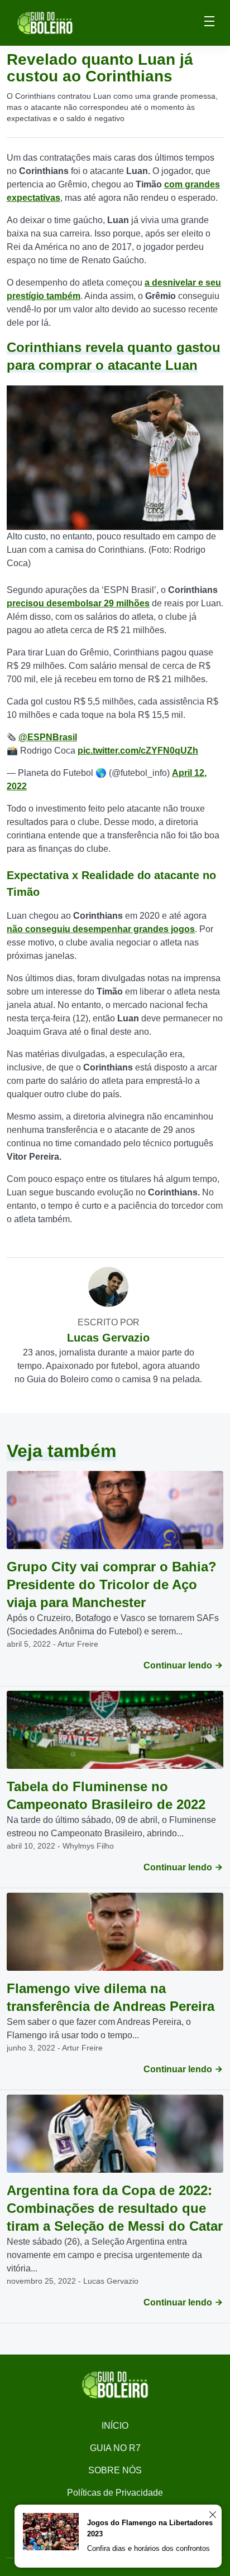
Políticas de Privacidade (115, 2493)
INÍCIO (115, 2426)
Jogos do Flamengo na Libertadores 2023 (150, 2528)
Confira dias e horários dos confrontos (148, 2548)
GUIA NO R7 (115, 2448)
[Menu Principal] (209, 23)
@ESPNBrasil (48, 737)
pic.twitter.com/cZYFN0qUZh (138, 751)
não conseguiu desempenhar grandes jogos (101, 929)
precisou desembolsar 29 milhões (78, 603)
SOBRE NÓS (115, 2470)
